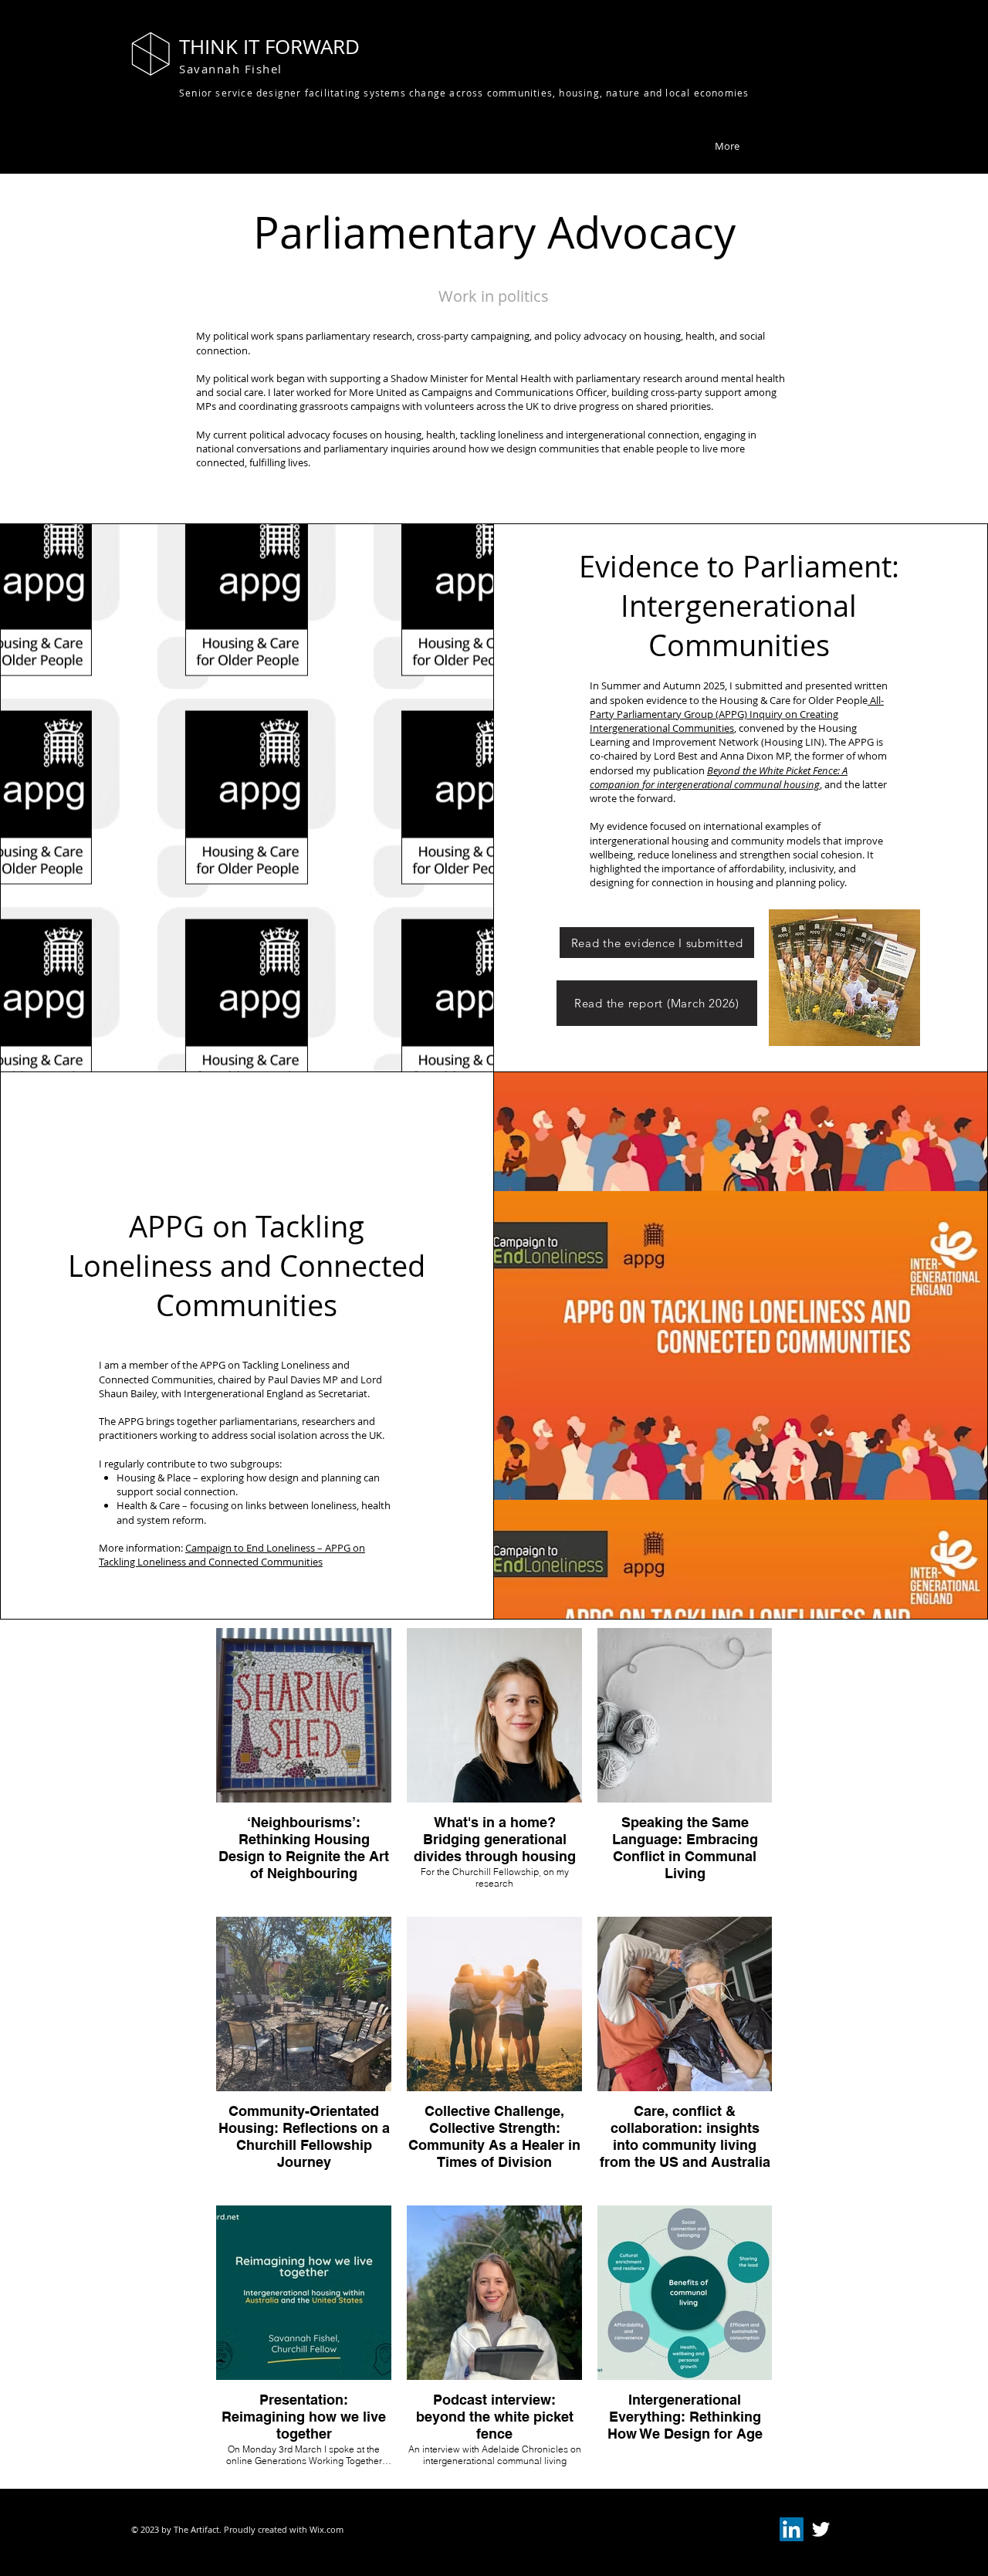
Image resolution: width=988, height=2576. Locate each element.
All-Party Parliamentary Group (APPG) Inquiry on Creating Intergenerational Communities (737, 714)
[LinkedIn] (792, 2529)
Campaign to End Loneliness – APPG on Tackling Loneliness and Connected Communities (232, 1555)
